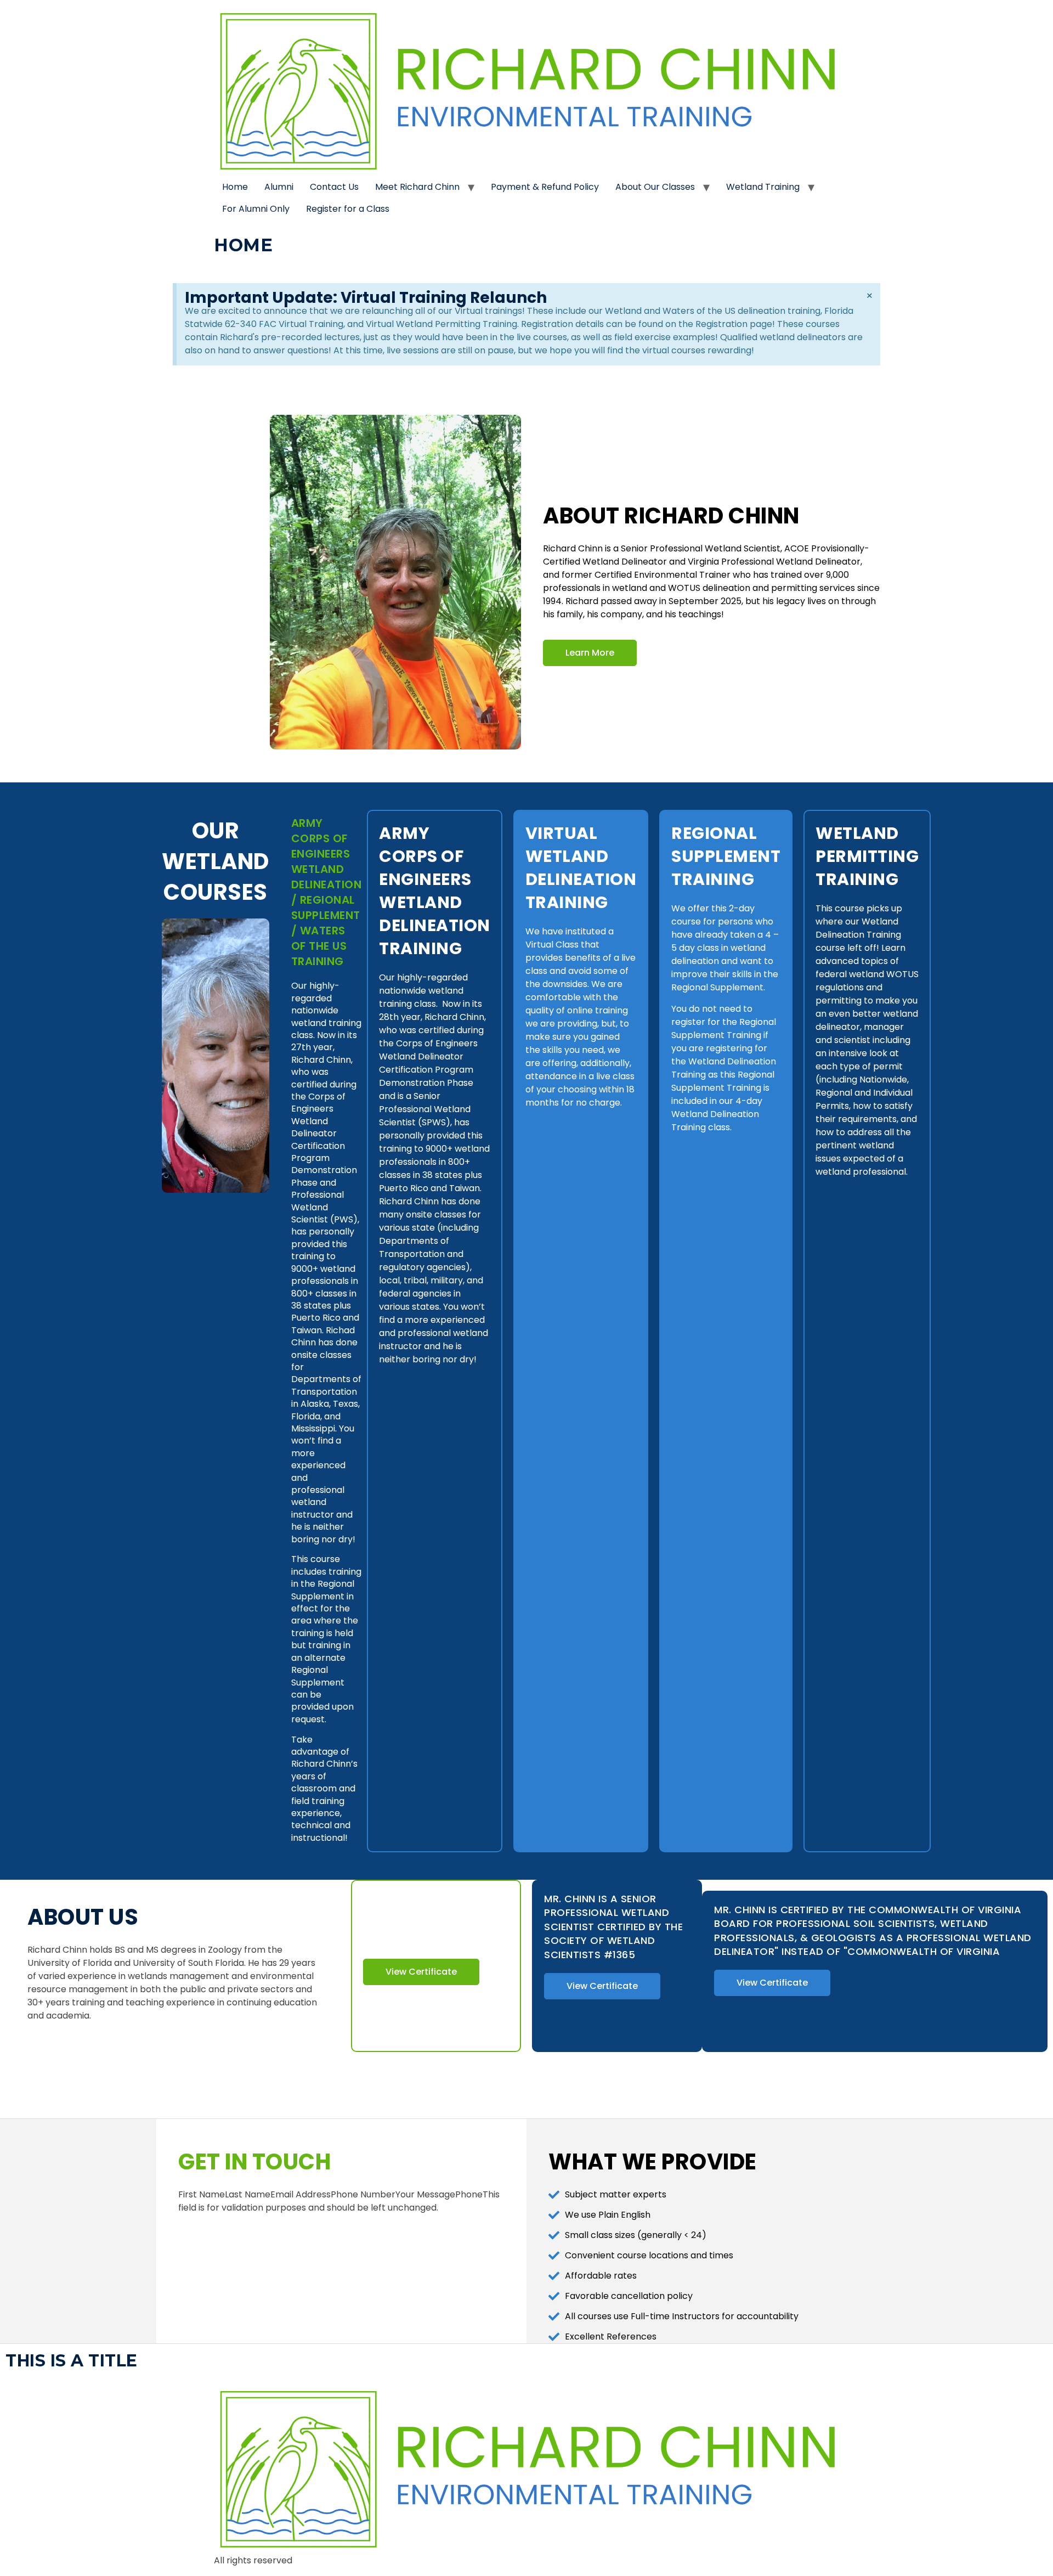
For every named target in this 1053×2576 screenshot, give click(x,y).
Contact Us (334, 187)
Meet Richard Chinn (417, 187)
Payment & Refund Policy (545, 187)
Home (235, 187)
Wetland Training (763, 187)
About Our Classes (655, 187)
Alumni (279, 187)
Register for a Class (348, 209)
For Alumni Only (256, 209)
